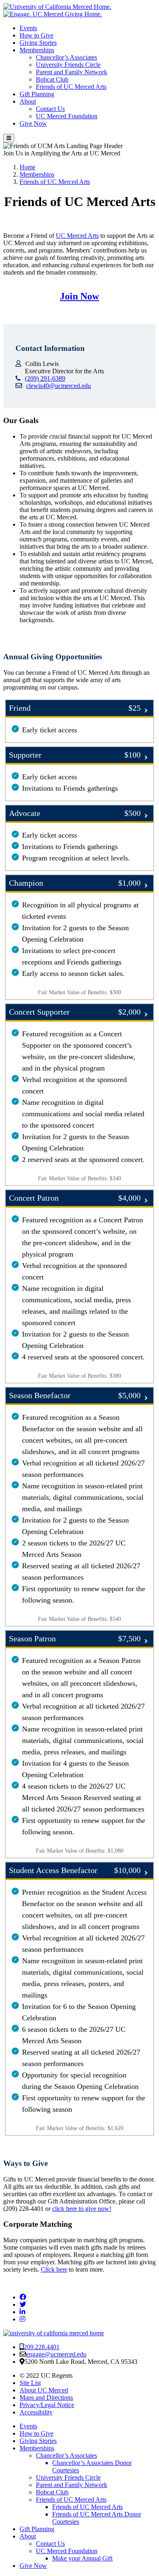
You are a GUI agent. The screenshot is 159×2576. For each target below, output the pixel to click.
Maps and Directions (46, 2398)
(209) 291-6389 (45, 378)
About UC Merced (44, 2390)
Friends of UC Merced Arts (71, 87)
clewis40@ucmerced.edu (59, 386)
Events (28, 28)
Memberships (37, 50)
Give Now (33, 123)
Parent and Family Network (72, 72)
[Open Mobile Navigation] (9, 138)
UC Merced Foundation (67, 116)
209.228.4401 (42, 2347)
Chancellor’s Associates (66, 57)
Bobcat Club (52, 79)
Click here (54, 2269)
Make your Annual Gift (82, 2558)
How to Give (36, 35)
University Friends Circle (68, 65)
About (28, 101)
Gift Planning (37, 94)
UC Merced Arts (77, 236)
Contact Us (50, 109)
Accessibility (36, 2412)
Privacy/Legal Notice (47, 2405)
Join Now (79, 296)
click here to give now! (82, 2209)
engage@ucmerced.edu (56, 2354)
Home (28, 167)
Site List (30, 2383)
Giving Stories (38, 43)
